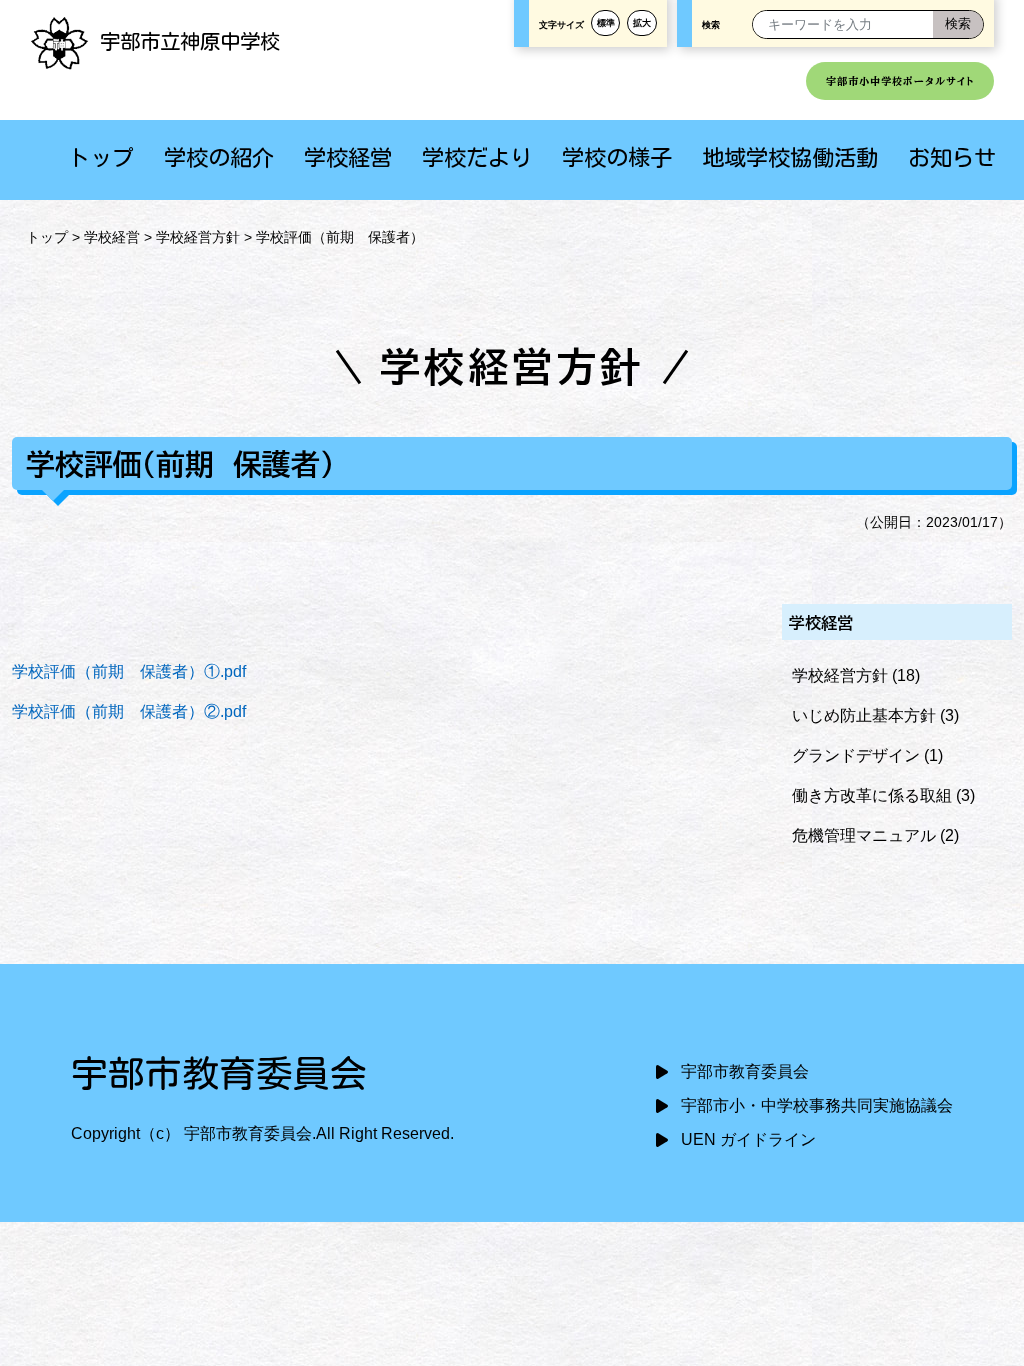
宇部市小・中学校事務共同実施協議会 (817, 1105)
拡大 (642, 23)
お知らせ (952, 157)
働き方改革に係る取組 (872, 795)
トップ (101, 157)
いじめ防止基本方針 (864, 715)
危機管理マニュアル (864, 835)
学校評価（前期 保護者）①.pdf (129, 671)
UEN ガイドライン (748, 1139)
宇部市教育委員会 (745, 1071)
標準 (606, 23)
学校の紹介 (219, 157)
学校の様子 (617, 157)
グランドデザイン (856, 755)
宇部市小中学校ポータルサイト (900, 81)
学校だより (477, 157)
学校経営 (348, 157)
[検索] (958, 24)
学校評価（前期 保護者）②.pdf (129, 711)
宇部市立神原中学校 (190, 41)
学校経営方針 (198, 237)
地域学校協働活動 (790, 157)
